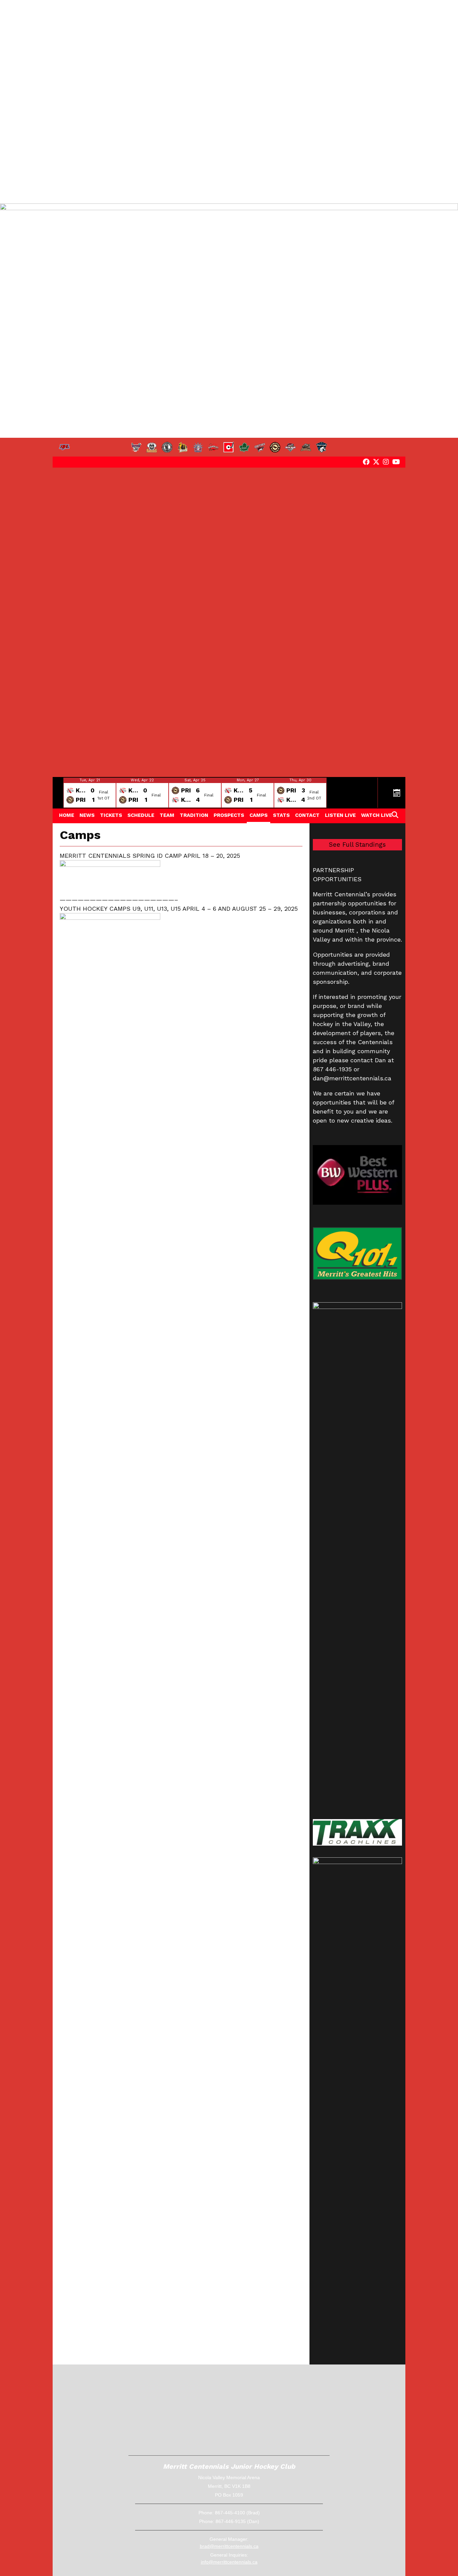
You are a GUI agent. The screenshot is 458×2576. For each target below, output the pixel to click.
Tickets (111, 815)
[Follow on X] (376, 462)
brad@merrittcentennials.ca (229, 2546)
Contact (307, 815)
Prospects (229, 815)
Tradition (194, 815)
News (87, 815)
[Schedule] (397, 793)
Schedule (141, 815)
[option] (90, 793)
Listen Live (340, 815)
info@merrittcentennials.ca (229, 2562)
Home (67, 815)
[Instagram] (386, 462)
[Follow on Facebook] (366, 462)
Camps (259, 815)
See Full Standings (357, 845)
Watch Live (377, 815)
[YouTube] (396, 462)
